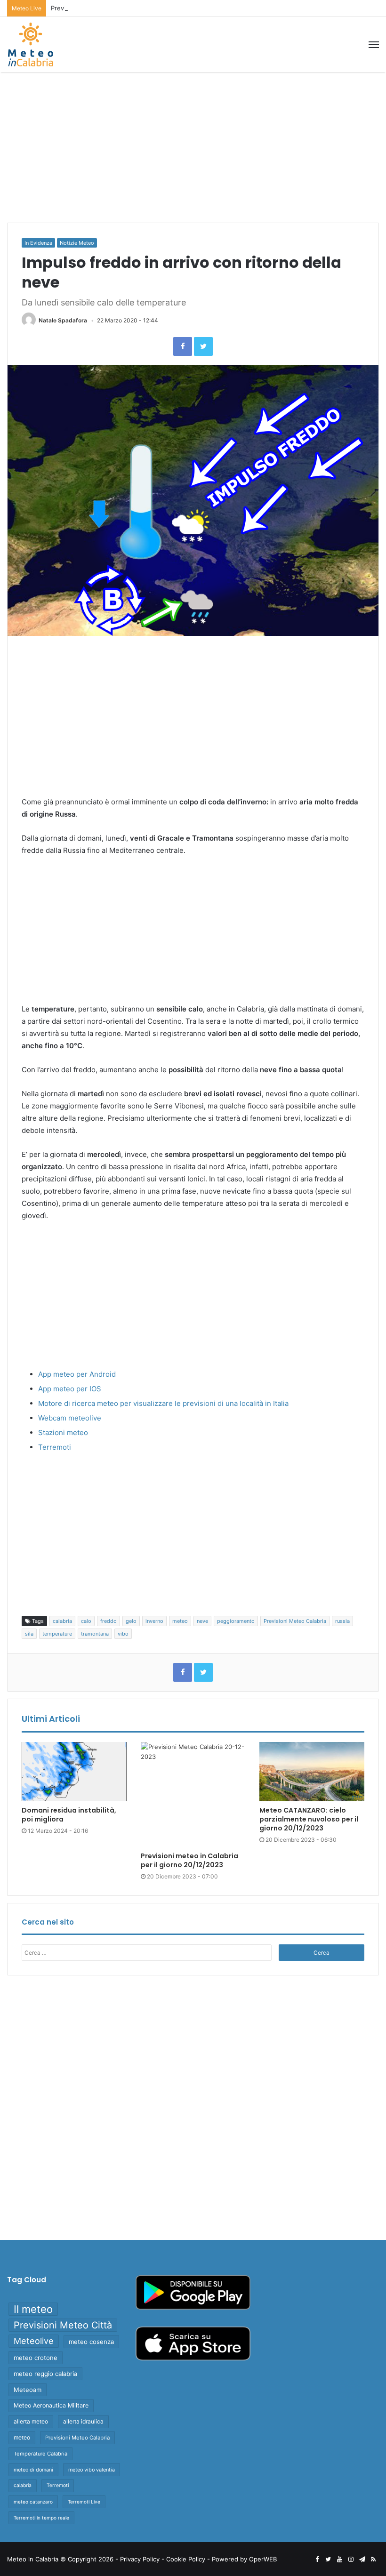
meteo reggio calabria (45, 2374)
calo (86, 1621)
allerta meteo (31, 2421)
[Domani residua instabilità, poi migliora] (74, 1772)
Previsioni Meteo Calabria (295, 1621)
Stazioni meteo (63, 1432)
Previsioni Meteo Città (63, 2325)
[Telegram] (362, 2560)
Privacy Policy (140, 2559)
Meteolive (34, 2341)
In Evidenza (38, 243)
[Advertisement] (193, 147)
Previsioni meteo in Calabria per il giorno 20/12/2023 (128, 8)
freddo (109, 1621)
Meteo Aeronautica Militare (51, 2405)
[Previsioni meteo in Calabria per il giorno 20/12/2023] (193, 1794)
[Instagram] (351, 2560)
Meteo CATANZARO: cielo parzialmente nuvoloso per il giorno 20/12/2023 (309, 1819)
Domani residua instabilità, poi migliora (69, 1815)
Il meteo (33, 2309)
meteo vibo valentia (92, 2470)
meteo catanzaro (33, 2502)
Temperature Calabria (40, 2454)
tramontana (95, 1634)
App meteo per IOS (70, 1389)
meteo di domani (33, 2470)
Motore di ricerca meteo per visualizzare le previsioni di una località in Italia (163, 1403)
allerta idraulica (83, 2421)
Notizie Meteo (77, 243)
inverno (154, 1621)
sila (29, 1634)
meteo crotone (36, 2358)
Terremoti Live (84, 2502)
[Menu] (374, 45)
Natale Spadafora (63, 320)
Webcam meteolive (70, 1418)
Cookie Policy (186, 2559)
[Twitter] (203, 346)
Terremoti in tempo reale (41, 2518)
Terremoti (55, 1447)
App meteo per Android (77, 1374)
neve (202, 1621)
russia (342, 1621)
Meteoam (28, 2390)
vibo (123, 1634)
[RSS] (373, 2560)
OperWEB (263, 2559)
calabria (62, 1621)
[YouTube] (339, 2560)
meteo (180, 1621)
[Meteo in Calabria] (31, 44)
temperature (57, 1634)
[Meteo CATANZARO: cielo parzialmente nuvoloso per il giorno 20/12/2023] (312, 1772)
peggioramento (236, 1621)
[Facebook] (183, 346)
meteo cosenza (91, 2342)
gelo (131, 1621)
